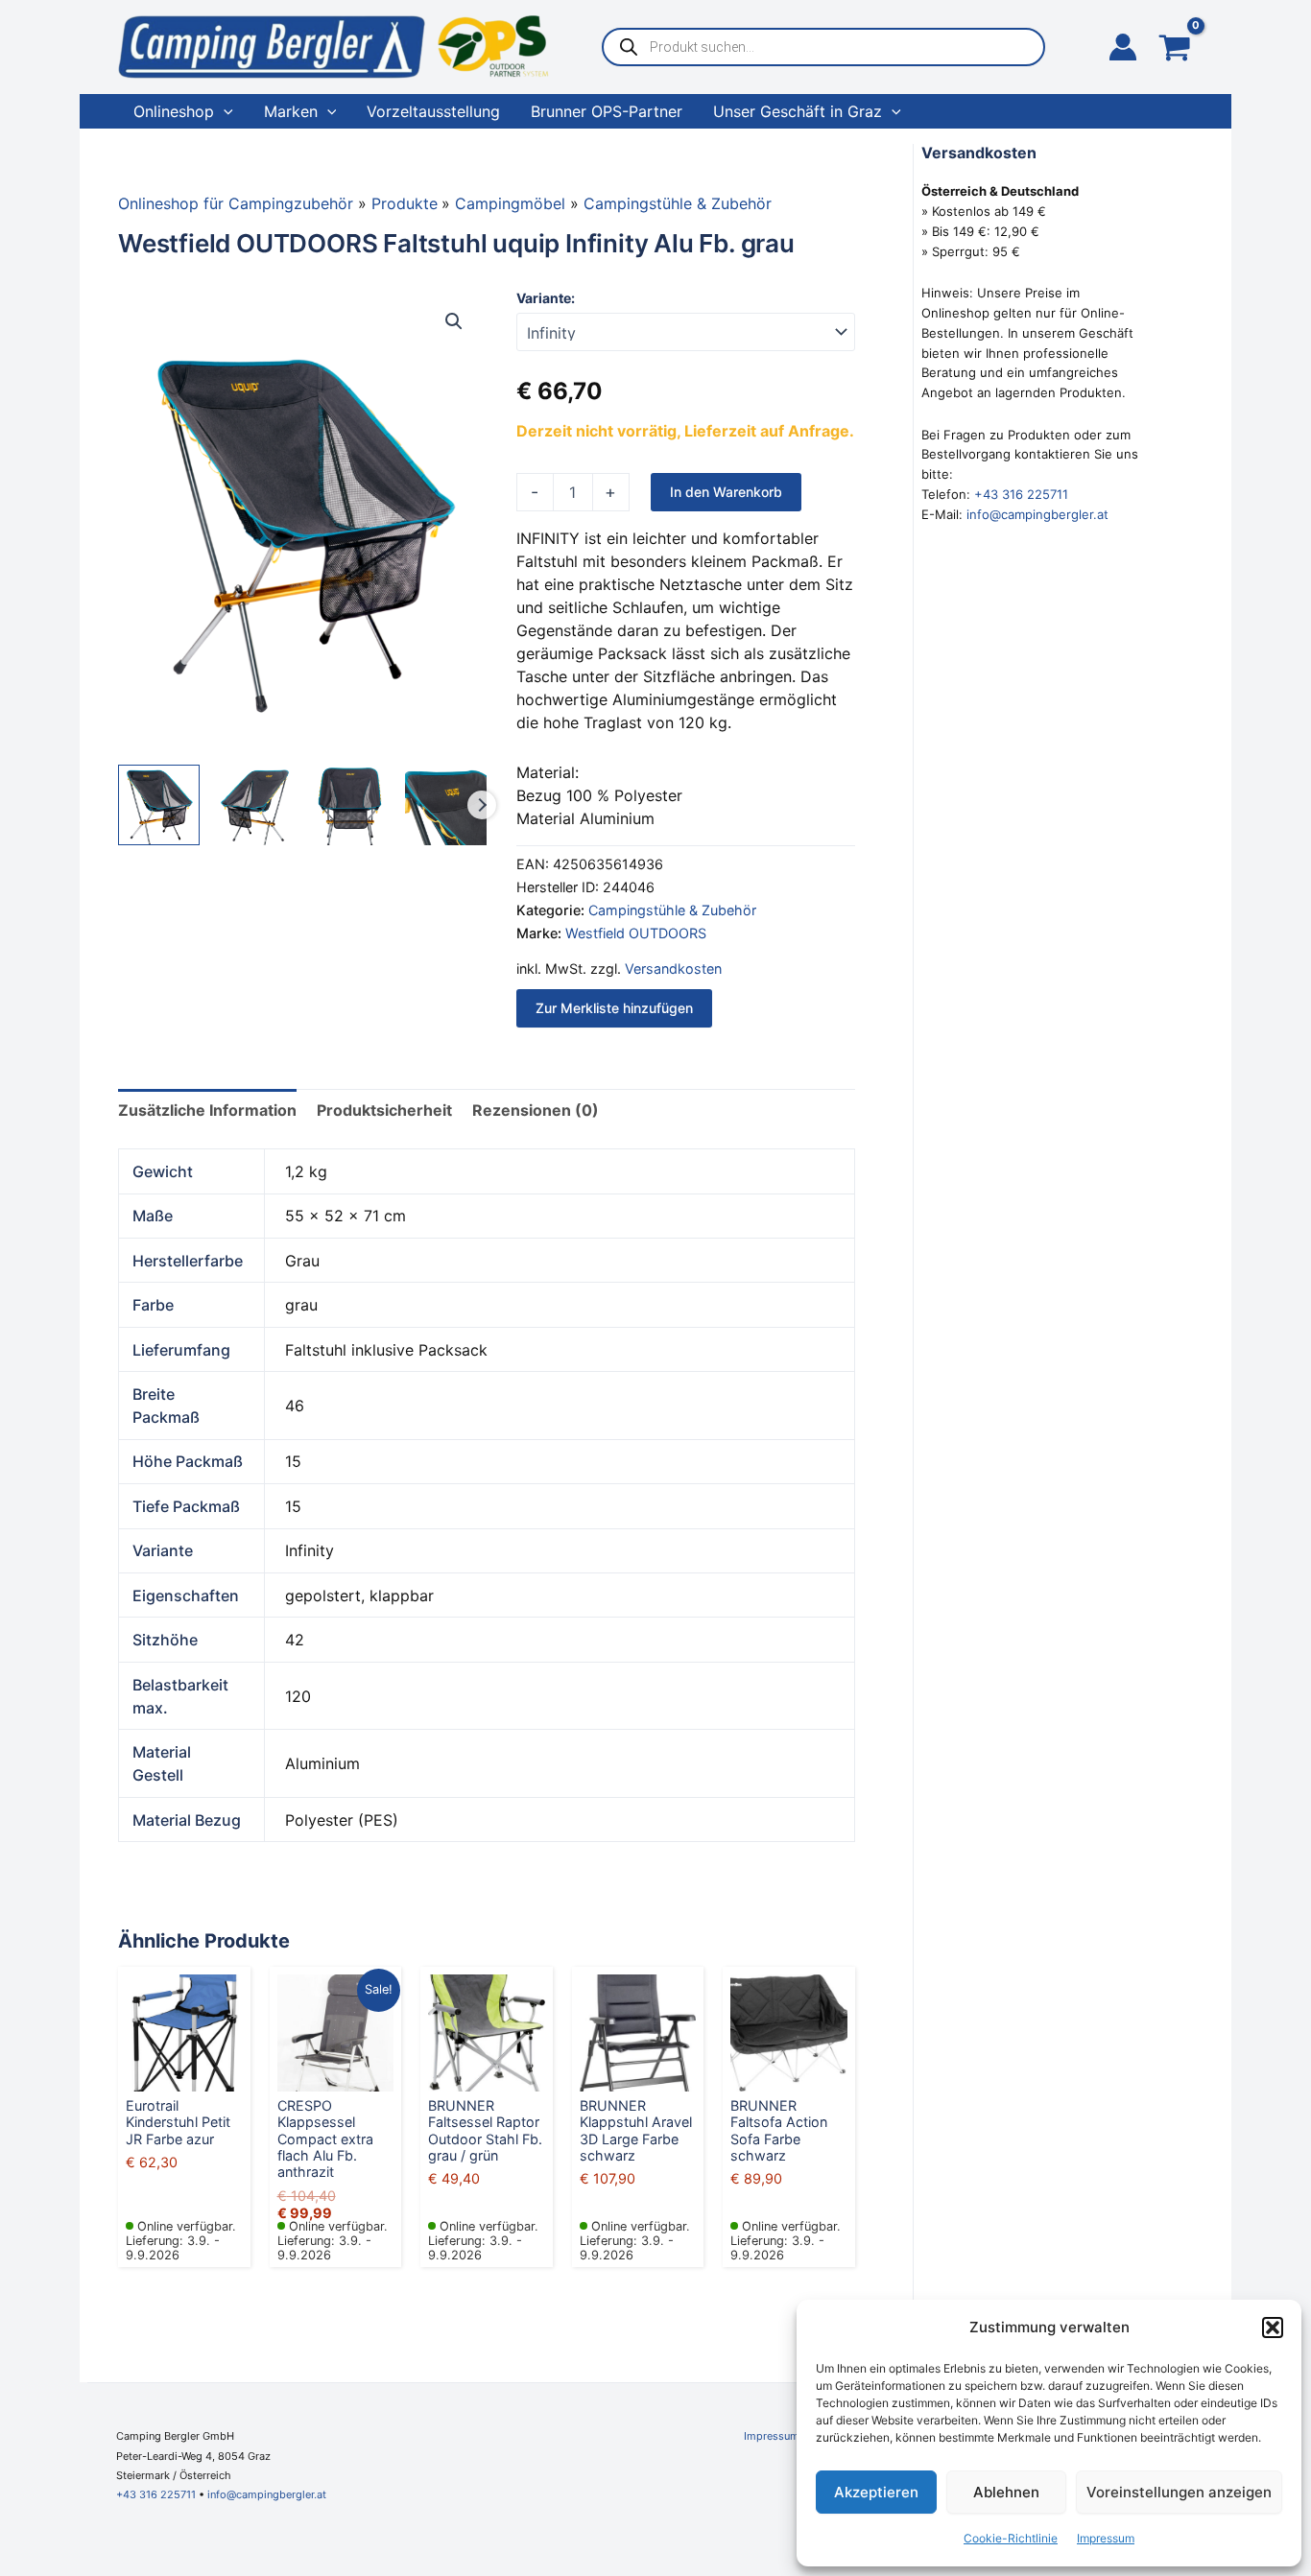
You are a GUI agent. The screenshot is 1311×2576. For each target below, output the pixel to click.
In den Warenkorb (726, 492)
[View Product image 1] (159, 805)
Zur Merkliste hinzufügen (614, 1008)
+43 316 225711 (1021, 494)
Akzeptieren (876, 2492)
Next (482, 805)
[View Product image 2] (255, 805)
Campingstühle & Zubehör (672, 910)
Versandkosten (673, 969)
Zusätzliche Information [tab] (207, 1110)
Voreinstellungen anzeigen (1179, 2492)
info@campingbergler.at (1037, 514)
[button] (1273, 2328)
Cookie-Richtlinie (1011, 2538)
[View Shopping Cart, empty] (1175, 49)
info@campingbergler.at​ (267, 2494)
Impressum (1106, 2538)
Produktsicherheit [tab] (384, 1110)
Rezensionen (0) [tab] (536, 1110)
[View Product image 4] (446, 805)
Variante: (546, 298)
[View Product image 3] (350, 805)
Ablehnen (1006, 2492)
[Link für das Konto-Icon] (1123, 47)
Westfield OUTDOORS (636, 933)
